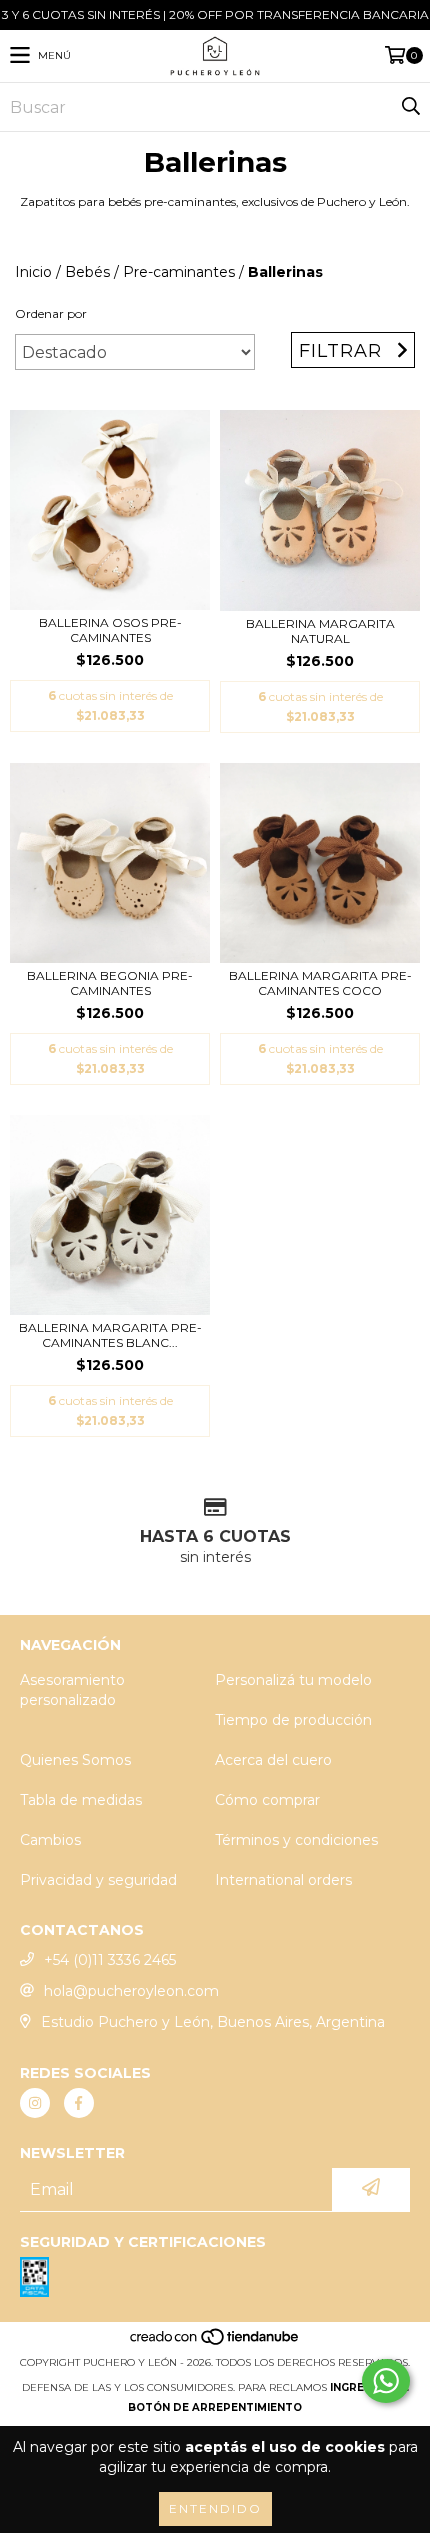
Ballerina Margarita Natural (320, 631)
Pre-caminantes (179, 272)
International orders (283, 1880)
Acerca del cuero (273, 1760)
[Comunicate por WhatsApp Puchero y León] (386, 2381)
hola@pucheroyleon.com (131, 1991)
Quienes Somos (75, 1760)
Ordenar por (51, 313)
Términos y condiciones (296, 1840)
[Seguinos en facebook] (79, 2103)
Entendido (215, 2508)
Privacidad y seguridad (98, 1880)
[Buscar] (410, 107)
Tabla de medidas (81, 1800)
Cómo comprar (267, 1800)
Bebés (87, 272)
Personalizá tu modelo (293, 1680)
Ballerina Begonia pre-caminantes (110, 983)
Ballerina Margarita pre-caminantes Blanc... (110, 1335)
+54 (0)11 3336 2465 (110, 1960)
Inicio (33, 272)
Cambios (50, 1840)
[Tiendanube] (215, 2342)
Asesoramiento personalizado (72, 1690)
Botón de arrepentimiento (215, 2407)
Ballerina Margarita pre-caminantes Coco (320, 983)
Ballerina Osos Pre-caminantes (110, 630)
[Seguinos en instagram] (35, 2103)
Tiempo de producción (293, 1720)
